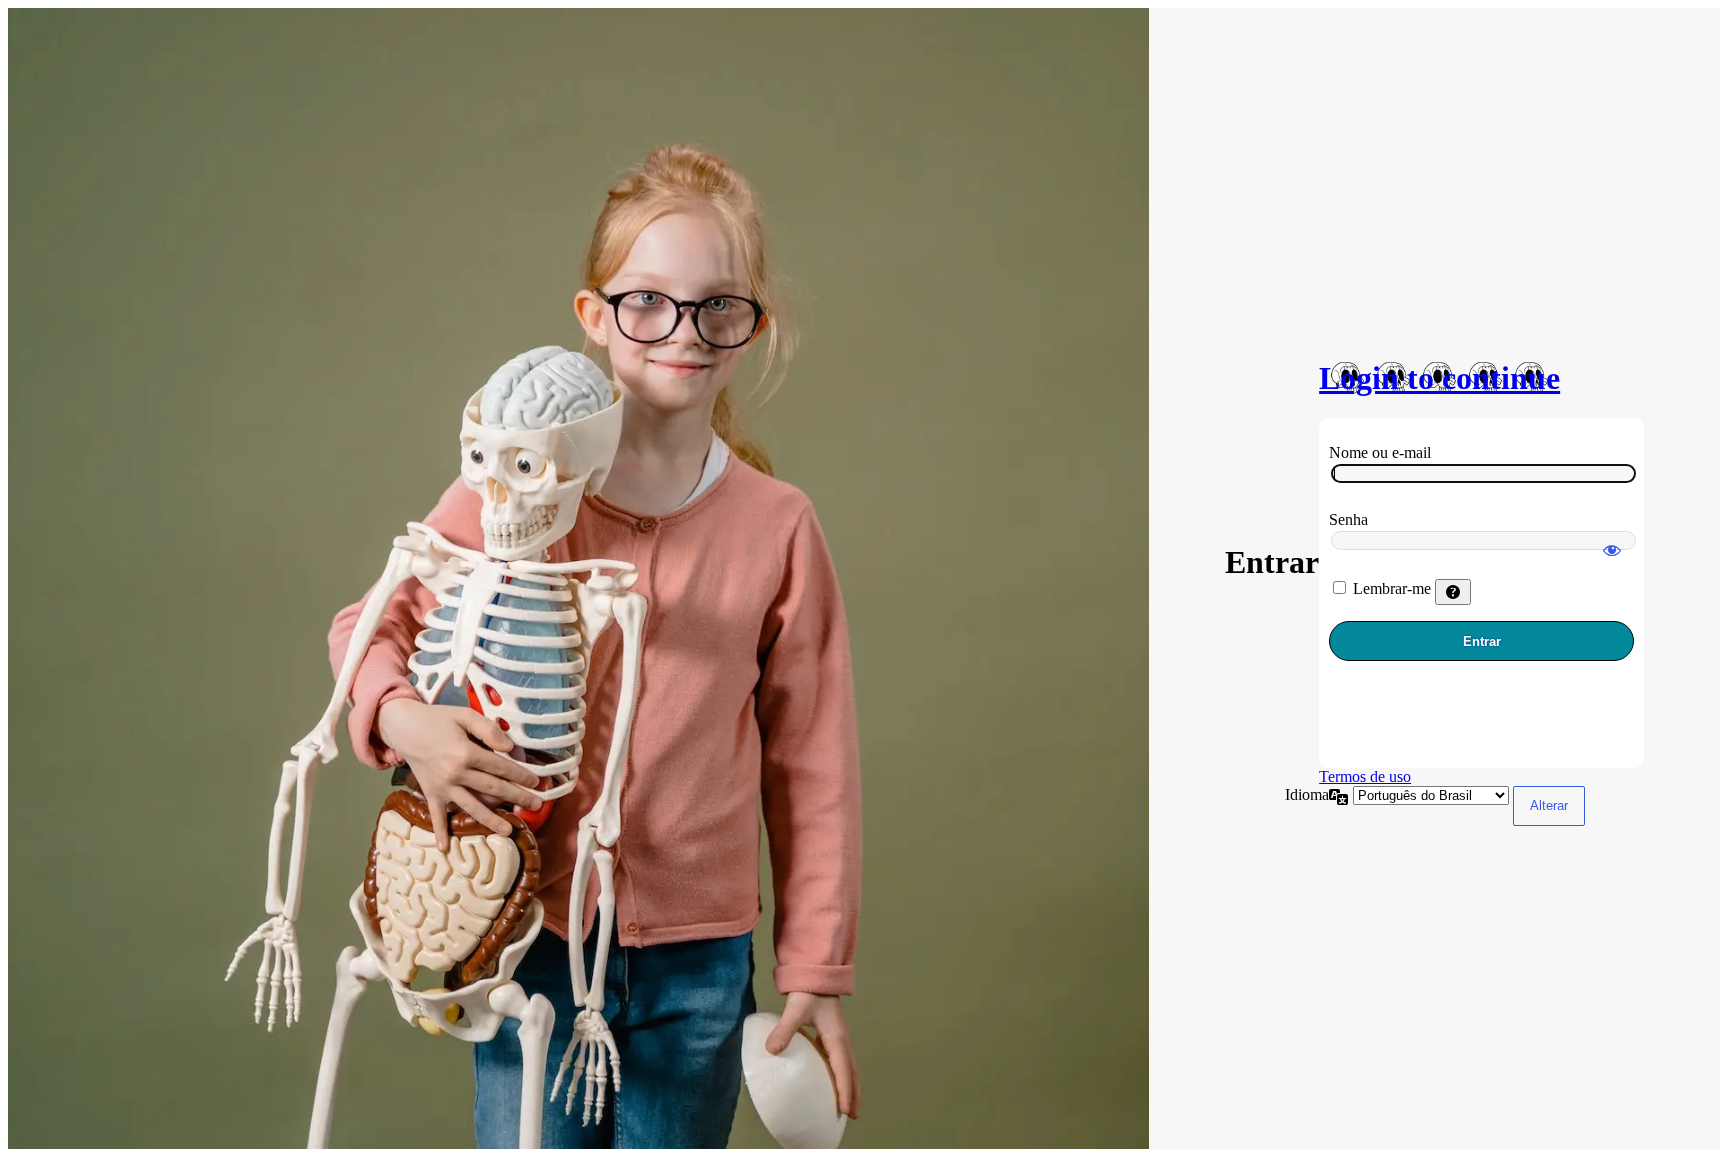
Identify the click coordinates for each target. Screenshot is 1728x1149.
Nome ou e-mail (1380, 452)
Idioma (1307, 794)
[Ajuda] (1453, 592)
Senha (1348, 519)
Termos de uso (1365, 776)
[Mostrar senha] (1612, 541)
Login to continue (1439, 378)
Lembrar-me (1392, 588)
